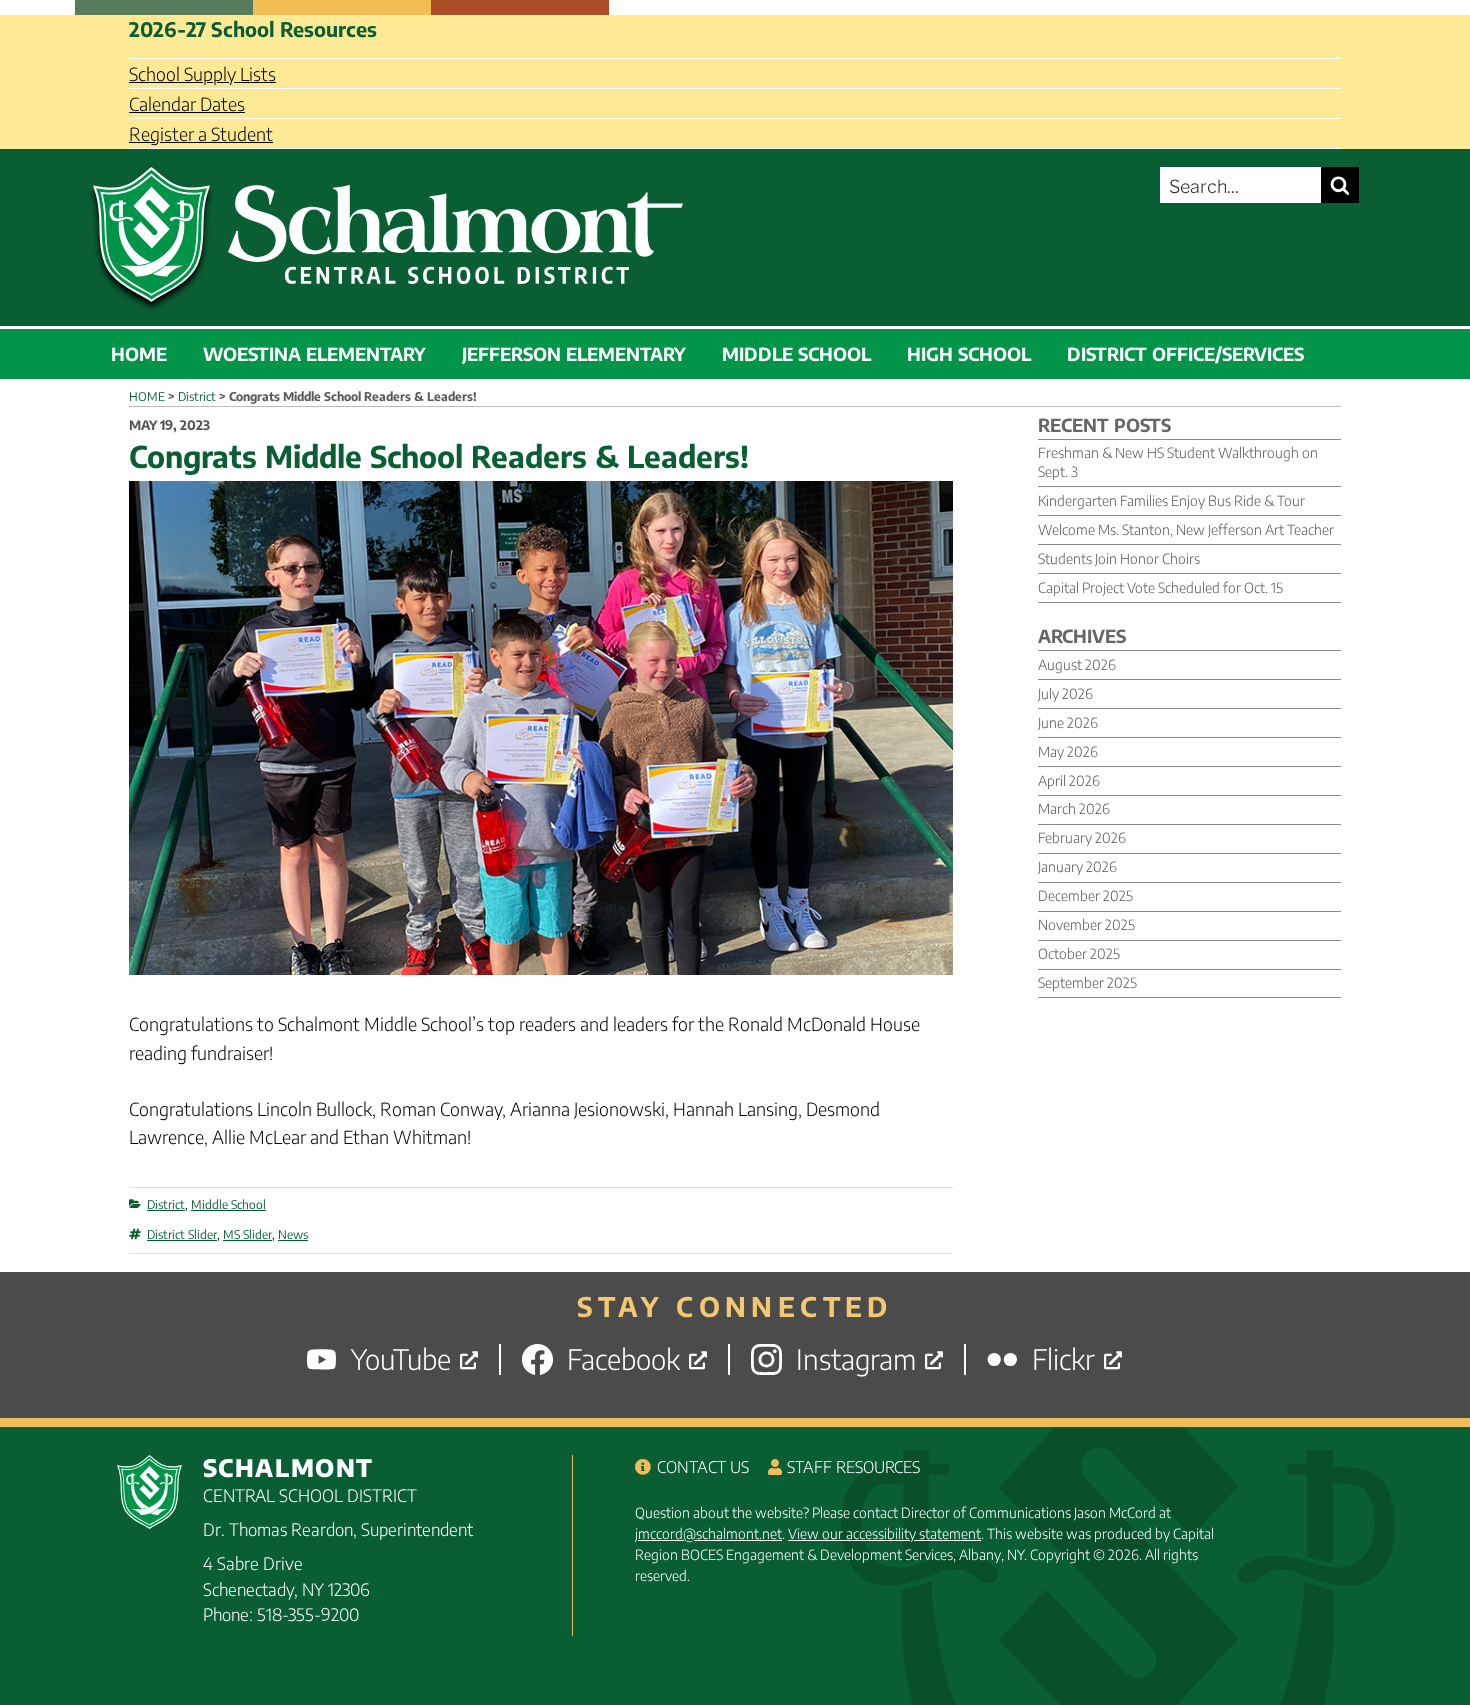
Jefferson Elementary (574, 353)
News (293, 1234)
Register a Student (201, 133)
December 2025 (1085, 895)
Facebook (623, 1359)
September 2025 (1087, 982)
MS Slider (247, 1234)
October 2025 (1079, 953)
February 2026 (1082, 837)
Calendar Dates (187, 103)
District (166, 1204)
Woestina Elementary (314, 353)
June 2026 (1068, 722)
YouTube (401, 1359)
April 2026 (1069, 780)
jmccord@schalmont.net (708, 1533)
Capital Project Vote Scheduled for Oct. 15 (1160, 587)
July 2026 (1065, 693)
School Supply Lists (202, 73)
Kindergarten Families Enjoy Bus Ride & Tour (1171, 500)
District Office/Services (1185, 353)
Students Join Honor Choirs (1119, 558)
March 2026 (1074, 808)
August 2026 (1077, 664)
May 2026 (1068, 751)
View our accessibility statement (884, 1533)
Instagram (856, 1359)
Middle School (796, 353)
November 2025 (1086, 924)
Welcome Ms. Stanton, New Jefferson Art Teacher (1186, 529)
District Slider (182, 1234)
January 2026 (1077, 866)
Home (139, 353)
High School (969, 353)
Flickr (1063, 1359)
